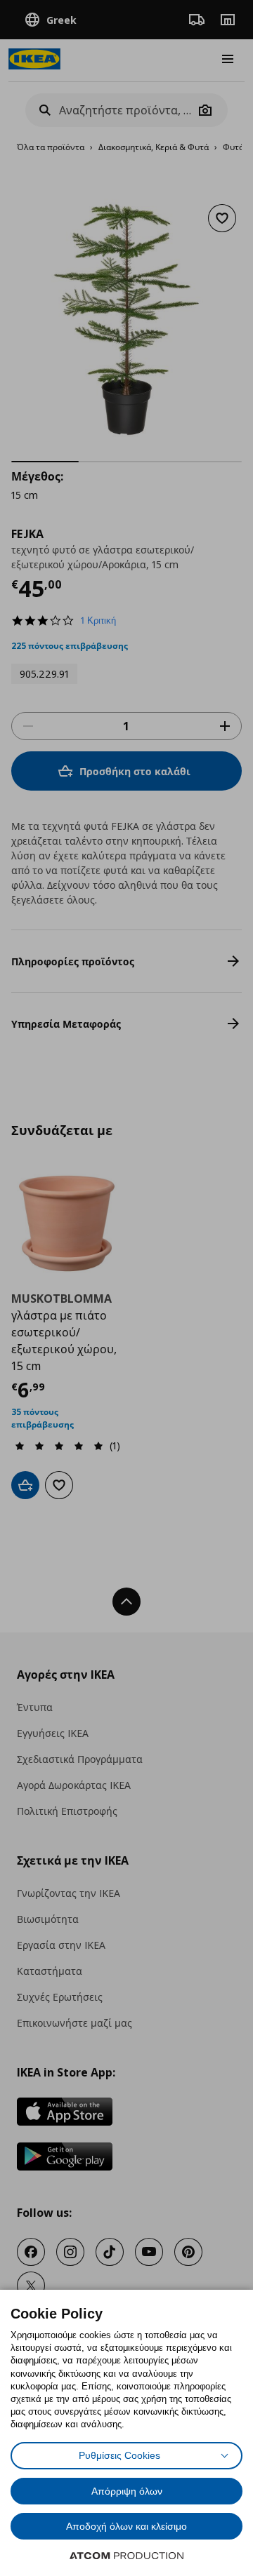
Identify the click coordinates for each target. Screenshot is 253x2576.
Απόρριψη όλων (127, 2491)
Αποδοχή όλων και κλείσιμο (126, 2526)
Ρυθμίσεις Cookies (119, 2455)
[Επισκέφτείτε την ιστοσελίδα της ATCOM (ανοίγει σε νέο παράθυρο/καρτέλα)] (126, 2556)
